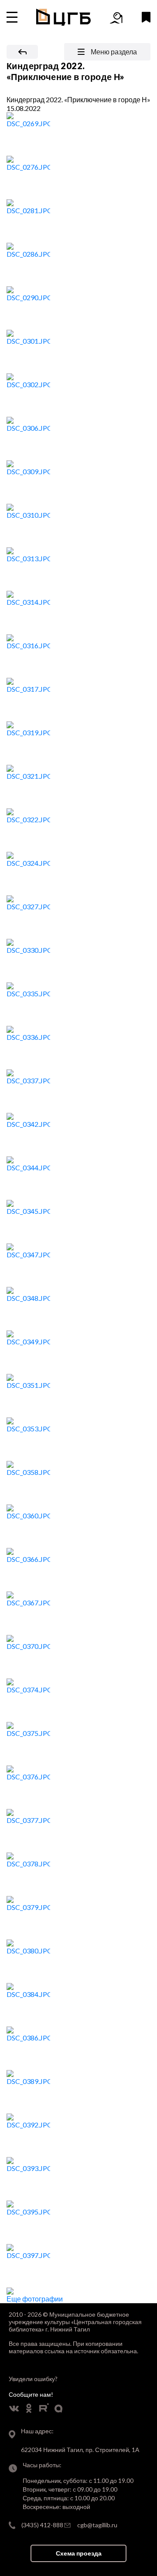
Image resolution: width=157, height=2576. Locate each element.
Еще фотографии (35, 2299)
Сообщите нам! (31, 2394)
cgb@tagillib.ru (97, 2525)
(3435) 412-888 (42, 2525)
